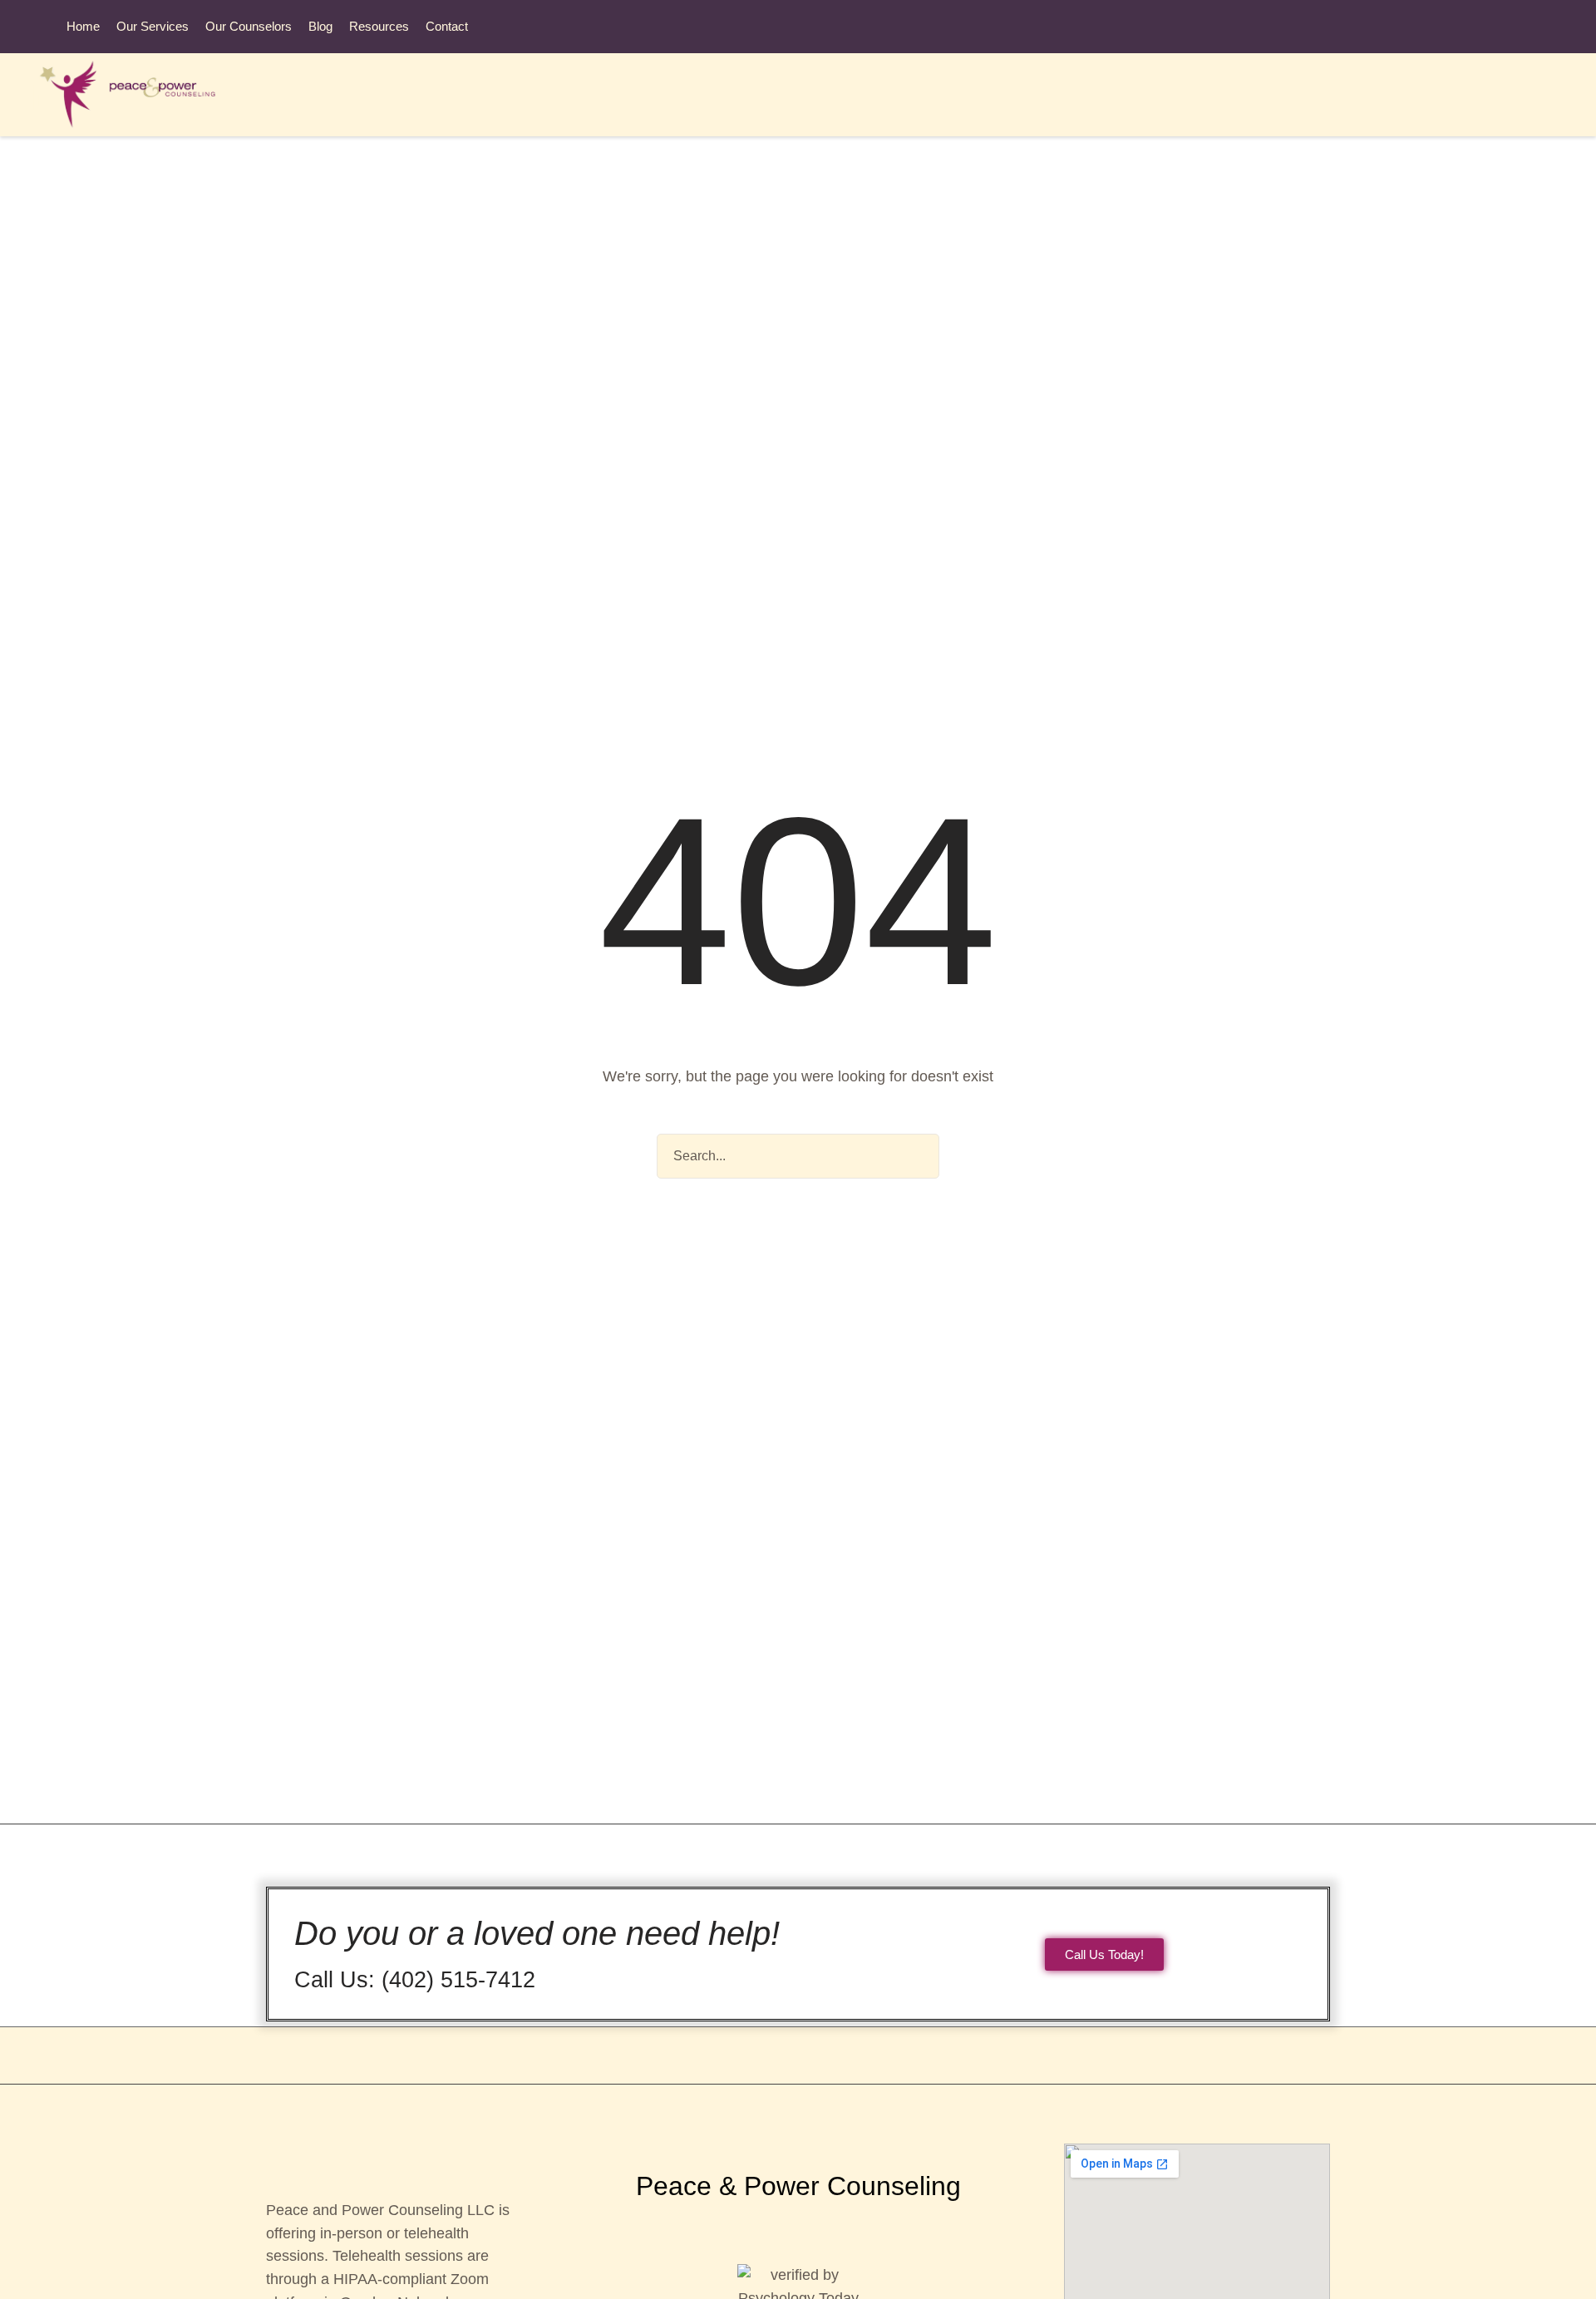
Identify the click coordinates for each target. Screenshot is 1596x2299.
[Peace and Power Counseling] (138, 95)
